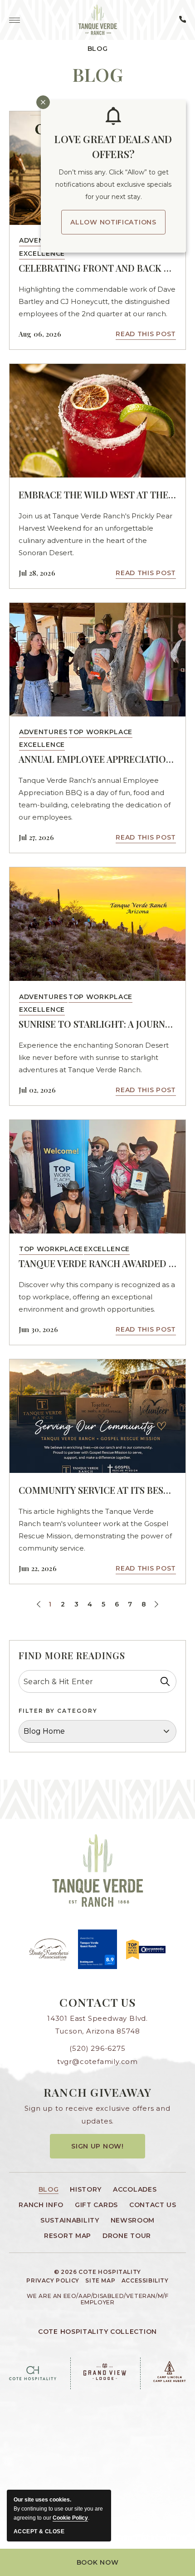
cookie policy (70, 2518)
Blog (98, 49)
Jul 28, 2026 (37, 573)
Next (155, 1605)
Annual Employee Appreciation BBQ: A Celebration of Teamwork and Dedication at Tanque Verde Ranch (97, 759)
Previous (40, 1605)
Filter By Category (58, 1711)
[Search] (165, 1681)
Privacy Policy (53, 2281)
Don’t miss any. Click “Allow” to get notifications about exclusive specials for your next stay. (113, 184)
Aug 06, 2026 (40, 334)
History (86, 2189)
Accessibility (145, 2281)
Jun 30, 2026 (38, 1329)
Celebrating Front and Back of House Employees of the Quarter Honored (97, 268)
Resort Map (68, 2236)
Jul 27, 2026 (36, 837)
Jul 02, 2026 (37, 1090)
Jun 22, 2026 (38, 1568)
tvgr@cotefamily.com (97, 2061)
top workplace (100, 732)
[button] (97, 2562)
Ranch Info (41, 2205)
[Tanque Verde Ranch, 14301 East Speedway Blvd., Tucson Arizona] (98, 20)
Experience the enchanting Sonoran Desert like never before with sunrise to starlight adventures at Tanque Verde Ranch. (94, 1057)
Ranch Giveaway (98, 2092)
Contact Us (97, 2002)
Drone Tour (127, 2236)
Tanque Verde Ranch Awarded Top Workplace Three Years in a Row (97, 1263)
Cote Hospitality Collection (97, 2332)
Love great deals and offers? (113, 147)
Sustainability (70, 2220)
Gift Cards (96, 2205)
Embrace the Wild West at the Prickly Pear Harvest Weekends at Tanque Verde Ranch (97, 495)
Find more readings (72, 1655)
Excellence (42, 254)
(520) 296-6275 (97, 2048)
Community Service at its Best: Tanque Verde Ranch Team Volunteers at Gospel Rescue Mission (97, 1490)
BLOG (98, 75)
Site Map (100, 2281)
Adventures (43, 732)
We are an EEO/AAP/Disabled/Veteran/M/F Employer (98, 2299)
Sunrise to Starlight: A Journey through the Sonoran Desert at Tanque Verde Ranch (97, 1024)
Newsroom (133, 2220)
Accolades (135, 2189)
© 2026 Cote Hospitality (97, 2272)
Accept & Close (39, 2531)
